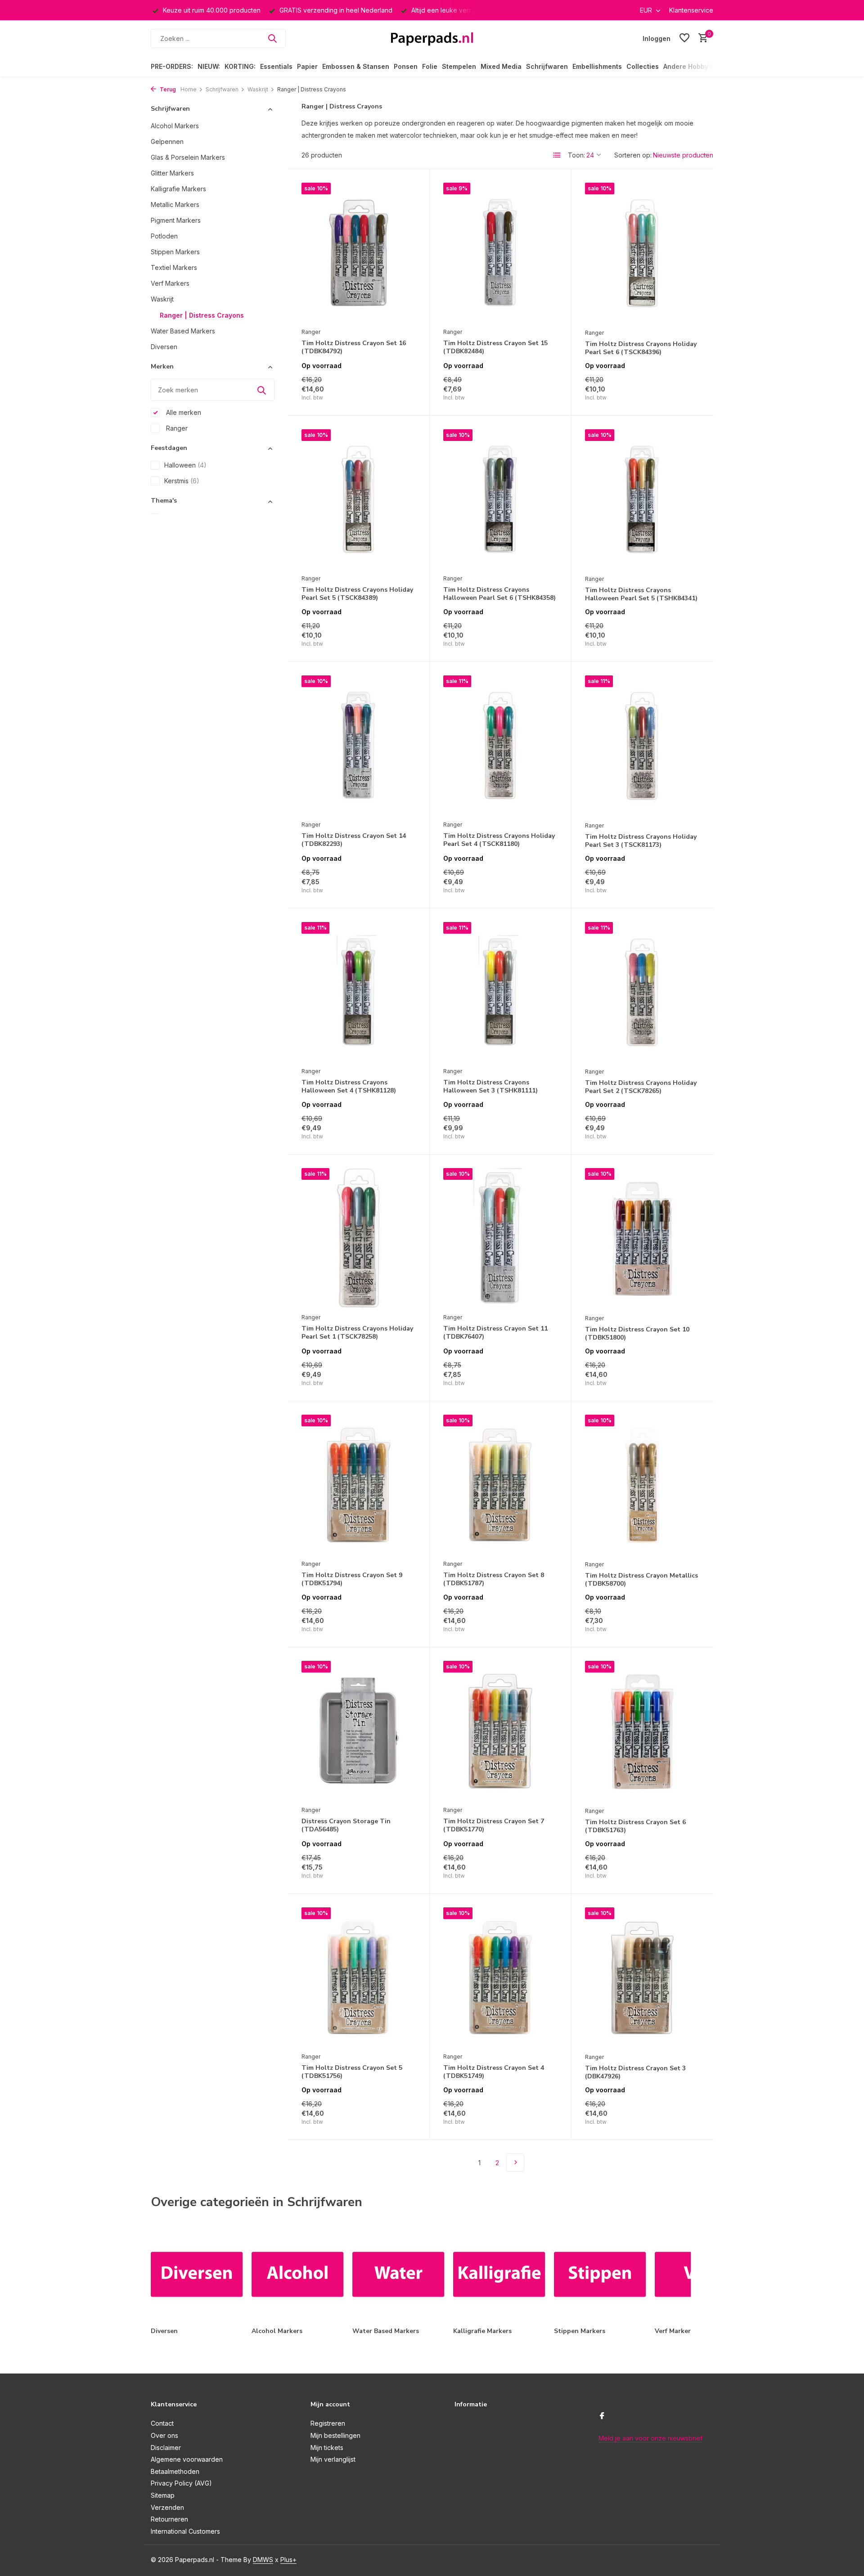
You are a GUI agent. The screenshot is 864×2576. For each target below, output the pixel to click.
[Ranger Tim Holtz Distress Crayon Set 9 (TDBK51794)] (359, 1485)
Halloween (185, 465)
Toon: (576, 155)
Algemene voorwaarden (187, 2459)
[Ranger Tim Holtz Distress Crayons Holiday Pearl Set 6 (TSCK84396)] (642, 253)
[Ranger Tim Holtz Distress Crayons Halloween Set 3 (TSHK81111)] (500, 992)
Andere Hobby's (688, 66)
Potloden (164, 236)
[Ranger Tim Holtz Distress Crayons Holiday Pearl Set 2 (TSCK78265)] (642, 992)
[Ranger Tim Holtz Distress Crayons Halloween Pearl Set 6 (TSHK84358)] (500, 499)
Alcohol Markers (175, 126)
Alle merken (183, 412)
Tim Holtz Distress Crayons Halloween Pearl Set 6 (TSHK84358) (499, 594)
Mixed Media (501, 66)
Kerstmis (182, 481)
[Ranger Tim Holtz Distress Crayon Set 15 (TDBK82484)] (500, 253)
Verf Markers (170, 283)
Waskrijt (258, 89)
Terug (167, 89)
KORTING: (240, 66)
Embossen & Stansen (356, 66)
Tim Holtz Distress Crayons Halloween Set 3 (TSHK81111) (490, 1087)
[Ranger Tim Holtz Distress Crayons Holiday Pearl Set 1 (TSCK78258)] (359, 1238)
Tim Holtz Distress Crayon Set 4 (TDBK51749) (494, 2072)
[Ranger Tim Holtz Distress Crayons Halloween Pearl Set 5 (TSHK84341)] (642, 500)
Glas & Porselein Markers (188, 157)
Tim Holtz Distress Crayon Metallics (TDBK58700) (641, 1580)
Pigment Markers (176, 220)
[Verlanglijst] (684, 38)
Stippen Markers (175, 252)
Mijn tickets (327, 2448)
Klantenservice (691, 10)
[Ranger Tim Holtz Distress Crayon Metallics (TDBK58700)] (642, 1485)
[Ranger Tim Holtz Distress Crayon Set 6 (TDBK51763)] (642, 1731)
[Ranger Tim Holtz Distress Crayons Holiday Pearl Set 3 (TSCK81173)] (642, 746)
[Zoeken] (272, 38)
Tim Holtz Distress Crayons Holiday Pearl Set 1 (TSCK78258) (357, 1333)
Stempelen (459, 66)
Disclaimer (166, 2448)
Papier (307, 66)
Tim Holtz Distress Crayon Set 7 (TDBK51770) (494, 1825)
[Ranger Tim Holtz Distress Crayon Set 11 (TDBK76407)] (500, 1238)
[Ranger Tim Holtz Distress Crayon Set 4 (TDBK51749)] (500, 1978)
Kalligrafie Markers (178, 189)
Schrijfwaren (547, 66)
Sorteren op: (633, 155)
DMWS (263, 2560)
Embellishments (597, 66)
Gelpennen (167, 142)
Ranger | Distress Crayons (202, 315)
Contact (162, 2423)
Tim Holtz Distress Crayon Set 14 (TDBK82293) (354, 840)
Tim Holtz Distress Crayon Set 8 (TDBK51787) (494, 1579)
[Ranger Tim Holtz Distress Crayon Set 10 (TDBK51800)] (642, 1239)
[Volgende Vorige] (515, 2162)
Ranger (176, 428)
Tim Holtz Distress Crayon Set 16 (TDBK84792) (354, 347)
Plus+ (288, 2560)
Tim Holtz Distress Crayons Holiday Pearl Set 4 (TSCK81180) (499, 840)
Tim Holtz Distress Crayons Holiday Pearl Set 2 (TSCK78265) (641, 1087)
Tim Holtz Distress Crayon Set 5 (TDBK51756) (352, 2072)
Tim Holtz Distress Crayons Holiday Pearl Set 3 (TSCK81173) (641, 841)
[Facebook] (602, 2416)
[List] (557, 155)
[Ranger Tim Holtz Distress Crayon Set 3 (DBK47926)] (642, 1978)
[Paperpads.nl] (432, 38)
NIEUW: (209, 66)
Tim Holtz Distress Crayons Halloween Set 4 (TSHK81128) (349, 1087)
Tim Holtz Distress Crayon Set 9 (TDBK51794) (352, 1579)
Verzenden (167, 2507)
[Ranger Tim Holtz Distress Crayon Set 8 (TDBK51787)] (500, 1485)
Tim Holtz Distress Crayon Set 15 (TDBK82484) (495, 347)
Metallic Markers (175, 205)
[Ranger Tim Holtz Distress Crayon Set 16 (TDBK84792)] (359, 253)
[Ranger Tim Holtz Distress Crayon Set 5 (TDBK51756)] (359, 1978)
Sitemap (163, 2495)
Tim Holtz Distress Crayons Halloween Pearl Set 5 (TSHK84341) (641, 594)
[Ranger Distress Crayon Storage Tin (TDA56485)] (359, 1731)
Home (189, 89)
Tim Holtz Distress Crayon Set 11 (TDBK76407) (495, 1333)
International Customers (185, 2531)
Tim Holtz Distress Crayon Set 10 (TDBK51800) (637, 1334)
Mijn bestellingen (335, 2435)
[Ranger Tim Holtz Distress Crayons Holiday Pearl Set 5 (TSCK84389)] (359, 499)
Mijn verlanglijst (333, 2459)
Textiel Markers (174, 267)
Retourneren (169, 2519)
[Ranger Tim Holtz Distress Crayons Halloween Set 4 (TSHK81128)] (359, 992)
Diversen (164, 347)
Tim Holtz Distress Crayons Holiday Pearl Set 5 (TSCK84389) (357, 594)
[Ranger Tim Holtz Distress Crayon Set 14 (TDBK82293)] (359, 746)
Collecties (643, 66)
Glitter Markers (172, 173)
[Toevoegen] (400, 392)
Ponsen (406, 66)
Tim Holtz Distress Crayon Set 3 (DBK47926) (635, 2072)
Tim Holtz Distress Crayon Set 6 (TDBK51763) (635, 1826)
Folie (430, 66)
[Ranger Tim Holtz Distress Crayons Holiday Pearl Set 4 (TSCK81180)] (500, 746)
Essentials (276, 66)
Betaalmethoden (175, 2471)
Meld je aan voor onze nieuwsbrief (650, 2438)
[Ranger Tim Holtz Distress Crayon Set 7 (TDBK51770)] (500, 1731)
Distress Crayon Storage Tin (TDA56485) (346, 1825)
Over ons (164, 2435)
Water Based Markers (183, 331)
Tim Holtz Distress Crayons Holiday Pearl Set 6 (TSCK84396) (641, 348)
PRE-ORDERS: (172, 66)
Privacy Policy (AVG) (181, 2483)
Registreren (328, 2423)
